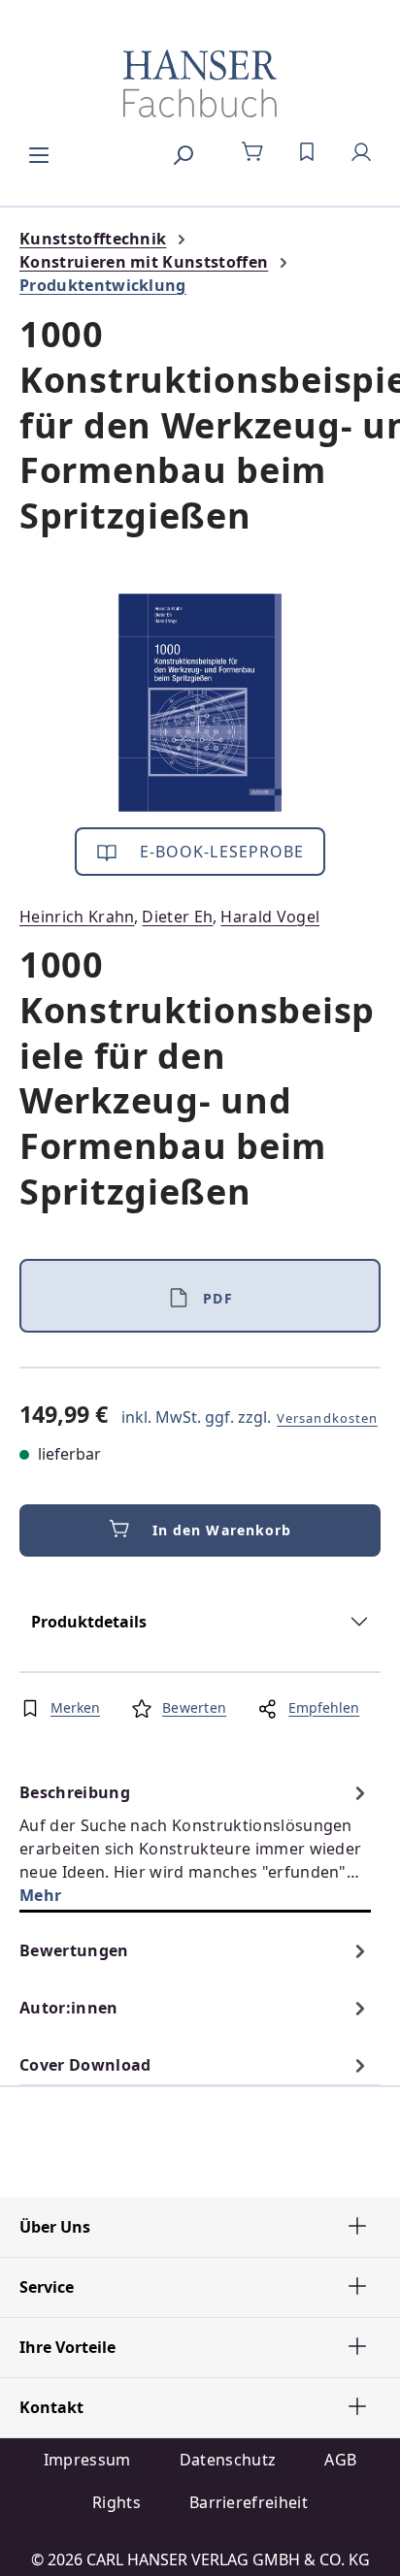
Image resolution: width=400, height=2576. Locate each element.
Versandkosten (327, 1418)
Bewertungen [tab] (74, 1950)
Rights (117, 2502)
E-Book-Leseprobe (220, 852)
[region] (200, 703)
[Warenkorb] (252, 152)
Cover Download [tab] (85, 2065)
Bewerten (194, 1707)
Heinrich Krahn (77, 917)
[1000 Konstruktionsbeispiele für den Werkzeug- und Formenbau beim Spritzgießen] (200, 703)
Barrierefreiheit (249, 2502)
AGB (340, 2460)
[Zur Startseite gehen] (200, 83)
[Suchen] (183, 152)
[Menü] (39, 152)
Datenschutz (228, 2460)
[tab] (195, 1843)
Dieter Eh (177, 917)
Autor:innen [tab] (69, 2008)
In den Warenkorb (222, 1530)
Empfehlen (324, 1707)
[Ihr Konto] (361, 152)
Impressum (87, 2460)
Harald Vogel (270, 917)
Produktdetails (89, 1622)
